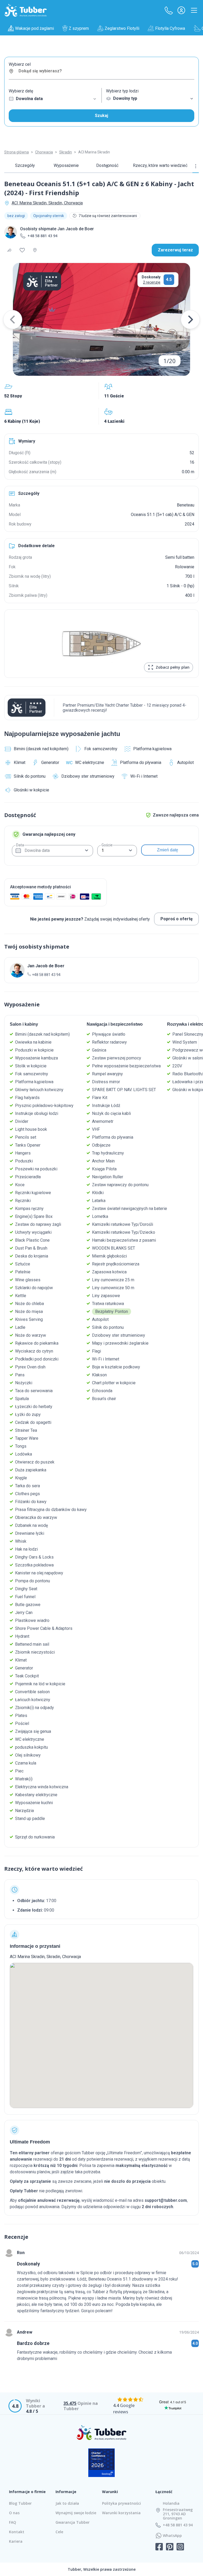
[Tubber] (26, 10)
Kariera (16, 2541)
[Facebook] (159, 2547)
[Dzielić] (10, 250)
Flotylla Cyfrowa (170, 28)
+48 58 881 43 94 (42, 236)
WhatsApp (172, 2536)
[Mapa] (35, 250)
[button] (169, 10)
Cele (59, 2532)
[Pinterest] (170, 2547)
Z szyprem (79, 28)
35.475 (70, 2403)
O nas (14, 2513)
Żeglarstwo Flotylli (122, 28)
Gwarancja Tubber (73, 2522)
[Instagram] (180, 2547)
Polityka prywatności (121, 2503)
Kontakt (17, 2532)
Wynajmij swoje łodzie (76, 2513)
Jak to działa (67, 2503)
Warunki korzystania (121, 2513)
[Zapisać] (22, 250)
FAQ (13, 2522)
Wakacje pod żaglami (34, 28)
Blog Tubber (20, 2503)
